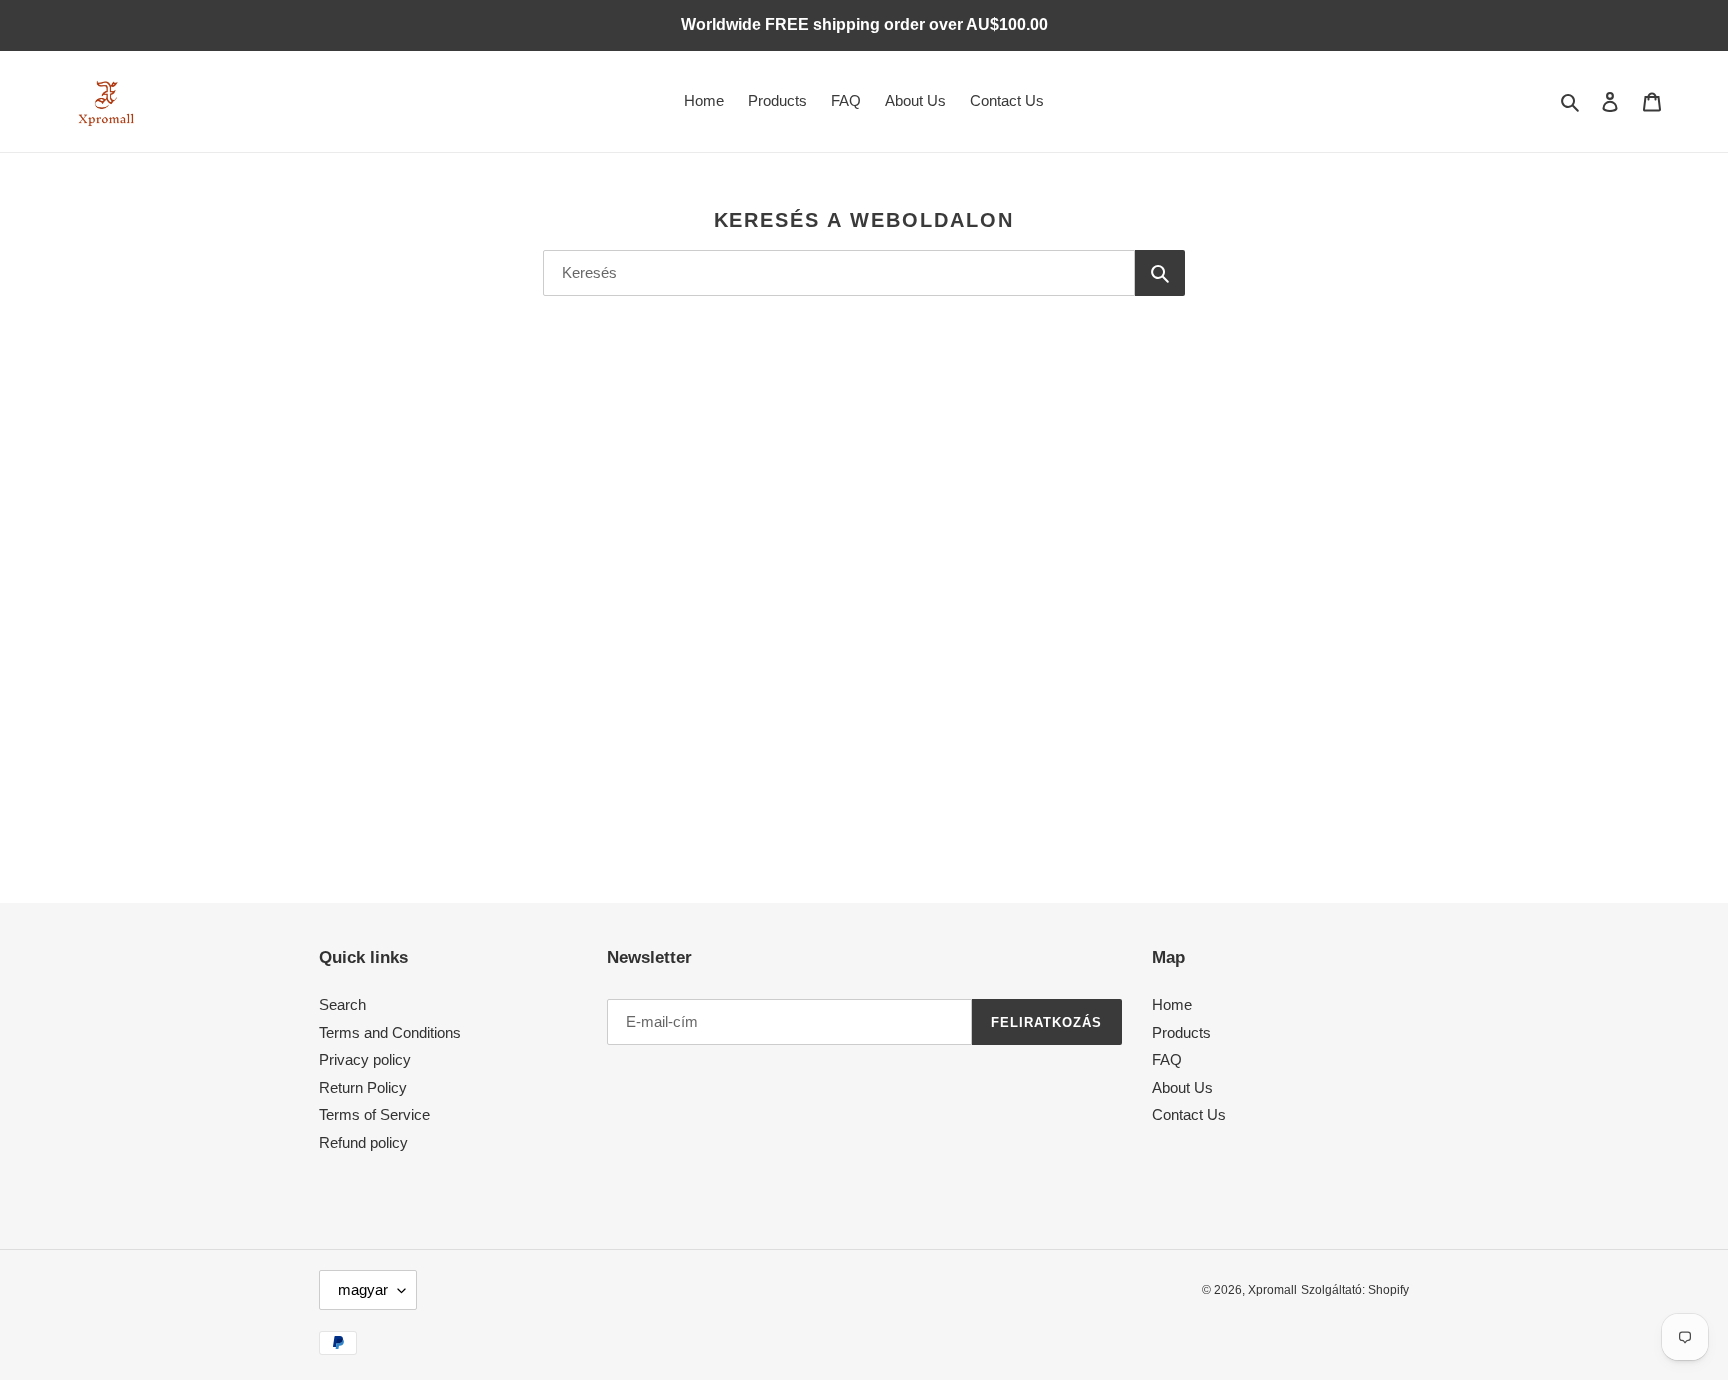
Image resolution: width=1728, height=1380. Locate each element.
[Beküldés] (1160, 273)
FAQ (1167, 1059)
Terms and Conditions (390, 1032)
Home (1172, 1004)
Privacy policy (365, 1059)
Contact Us (1189, 1114)
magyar (363, 1289)
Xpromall (1272, 1290)
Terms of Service (374, 1114)
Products (1181, 1032)
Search (342, 1004)
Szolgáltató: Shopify (1355, 1290)
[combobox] (839, 273)
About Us (1182, 1087)
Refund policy (363, 1142)
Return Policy (363, 1087)
